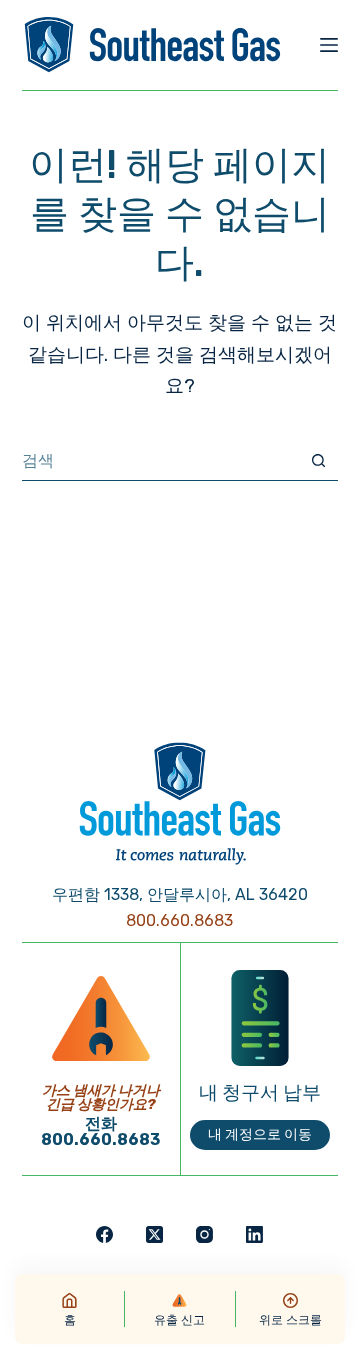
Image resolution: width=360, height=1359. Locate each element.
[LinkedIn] (254, 1234)
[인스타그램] (204, 1234)
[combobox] (161, 461)
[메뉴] (329, 45)
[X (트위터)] (154, 1234)
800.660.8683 (179, 920)
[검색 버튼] (318, 460)
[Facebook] (104, 1234)
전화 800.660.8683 (100, 1131)
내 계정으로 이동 (260, 1134)
